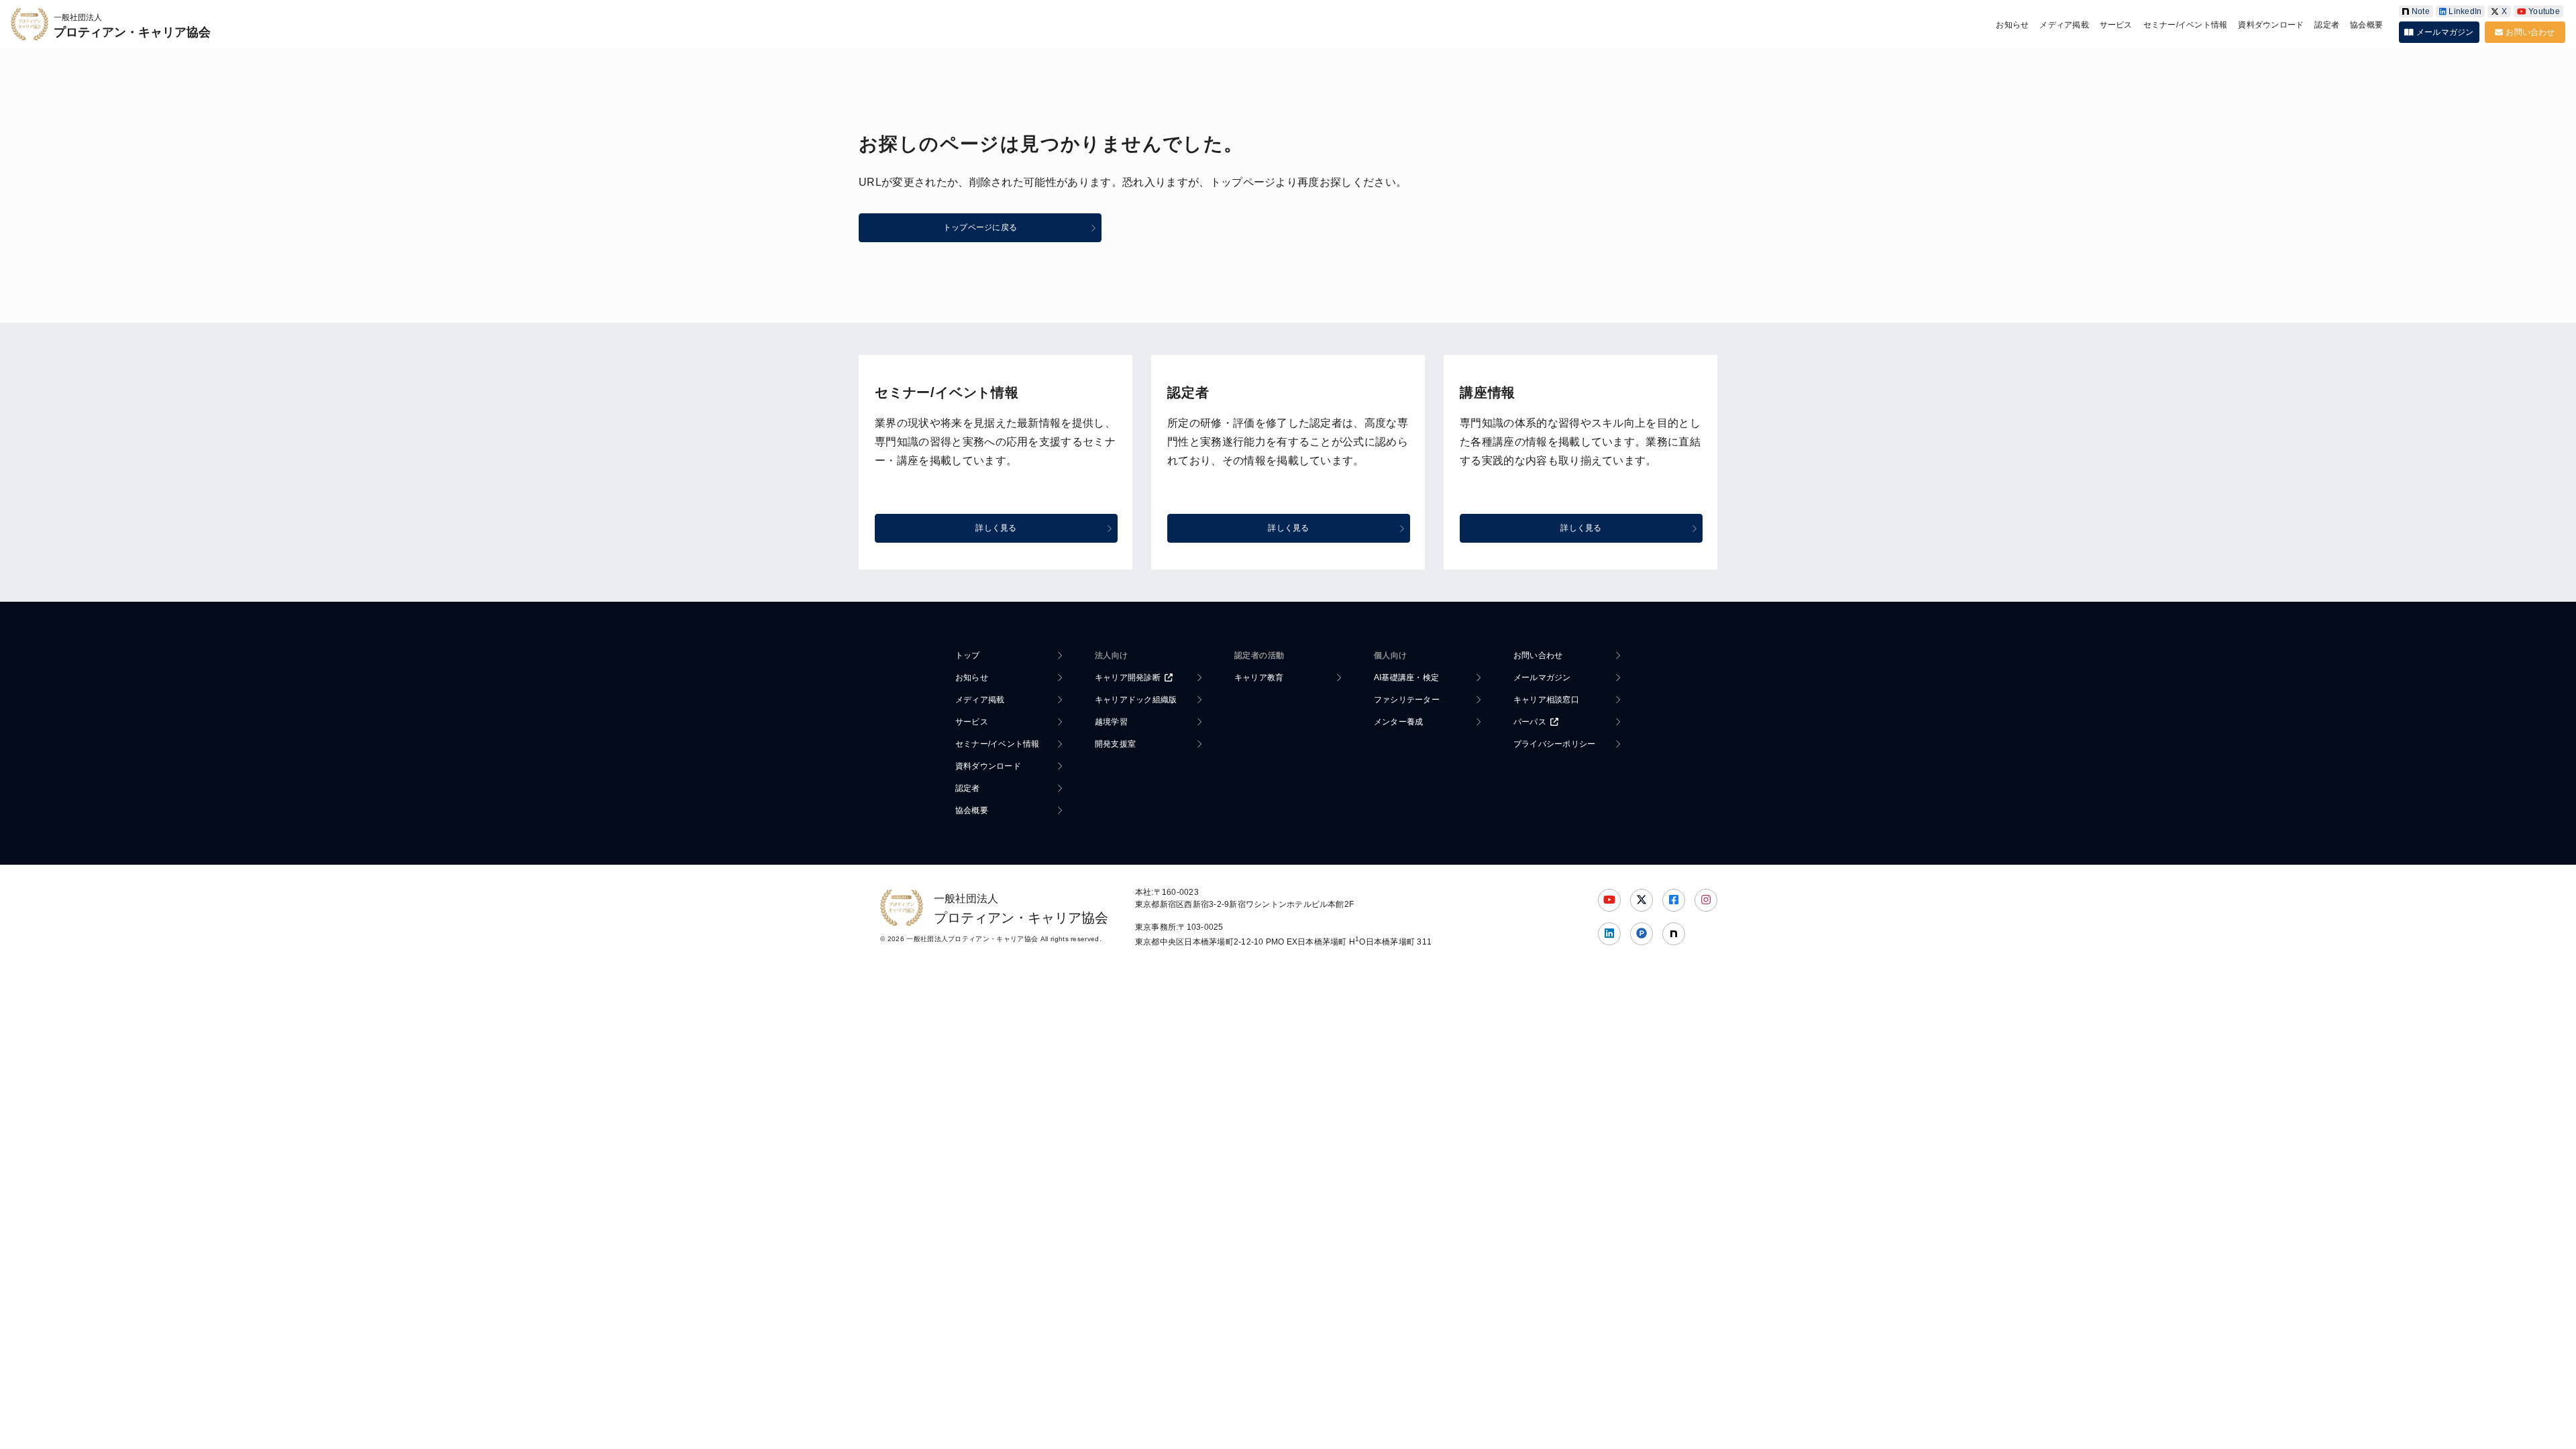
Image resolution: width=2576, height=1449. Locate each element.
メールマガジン (2445, 32)
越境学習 (1111, 722)
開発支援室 (1115, 744)
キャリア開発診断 (1128, 678)
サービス (2116, 25)
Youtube (2544, 11)
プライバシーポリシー (1554, 744)
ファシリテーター (1407, 700)
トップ (968, 655)
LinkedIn (2465, 11)
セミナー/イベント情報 (2186, 25)
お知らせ (2012, 25)
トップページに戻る (980, 227)
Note (2421, 11)
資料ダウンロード (2271, 25)
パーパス (1530, 722)
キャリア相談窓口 (1546, 700)
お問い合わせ (2530, 32)
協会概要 (2366, 25)
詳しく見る (996, 528)
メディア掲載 (2064, 25)
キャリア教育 (1259, 678)
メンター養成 (1398, 722)
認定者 (2327, 25)
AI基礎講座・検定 (1406, 678)
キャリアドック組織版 (1136, 700)
